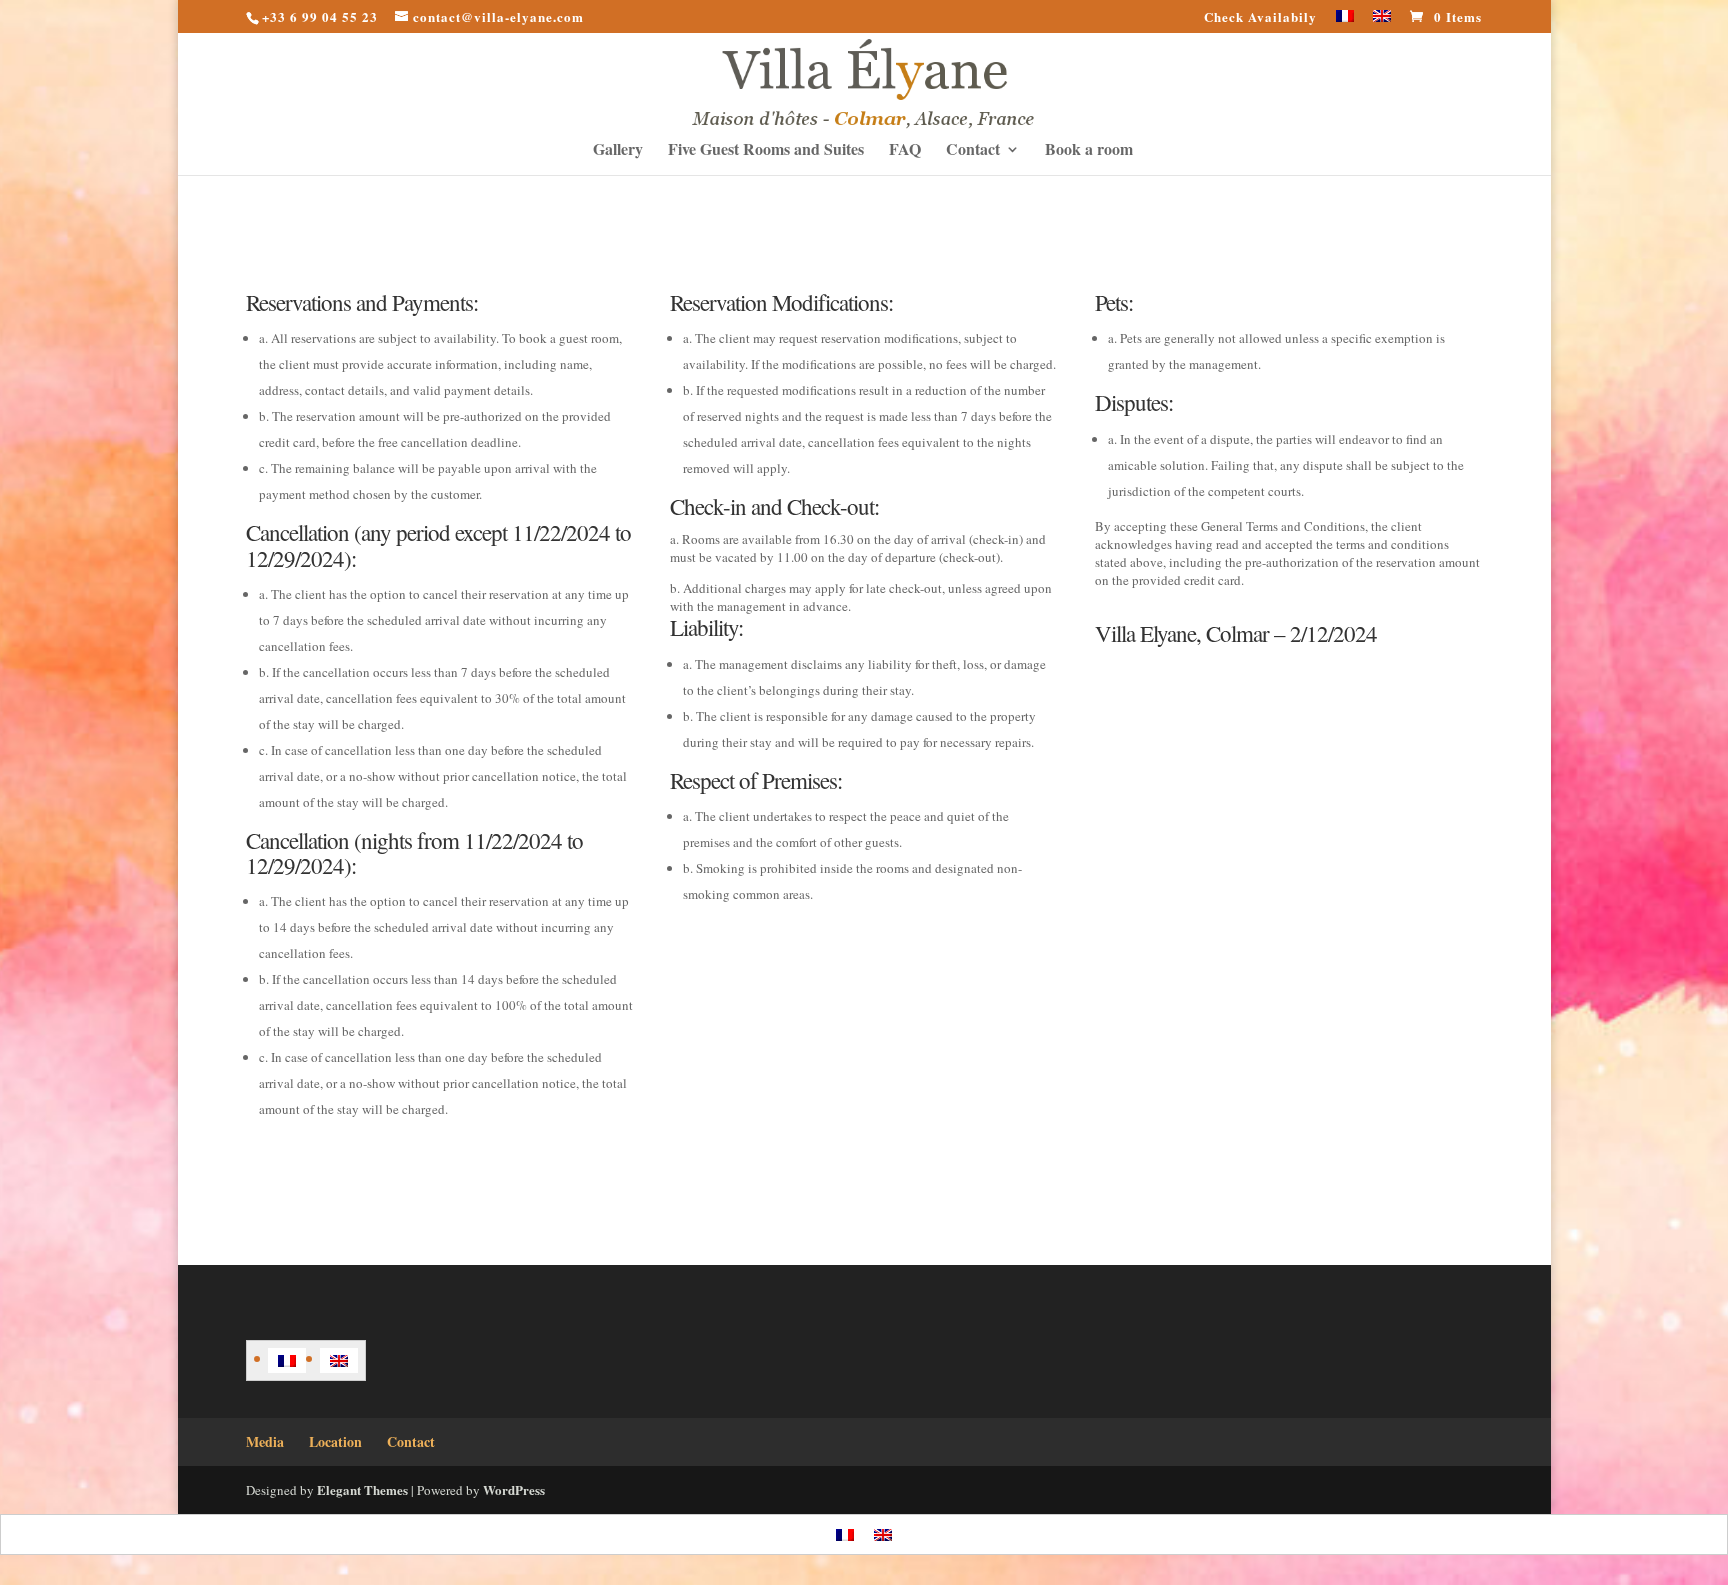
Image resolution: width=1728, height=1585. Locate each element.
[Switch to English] (339, 1360)
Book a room (1089, 151)
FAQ (905, 151)
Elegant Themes (362, 1489)
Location (335, 1441)
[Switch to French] (1345, 21)
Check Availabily (1260, 18)
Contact (973, 151)
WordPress (514, 1489)
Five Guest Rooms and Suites (766, 151)
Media (265, 1441)
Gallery (618, 151)
